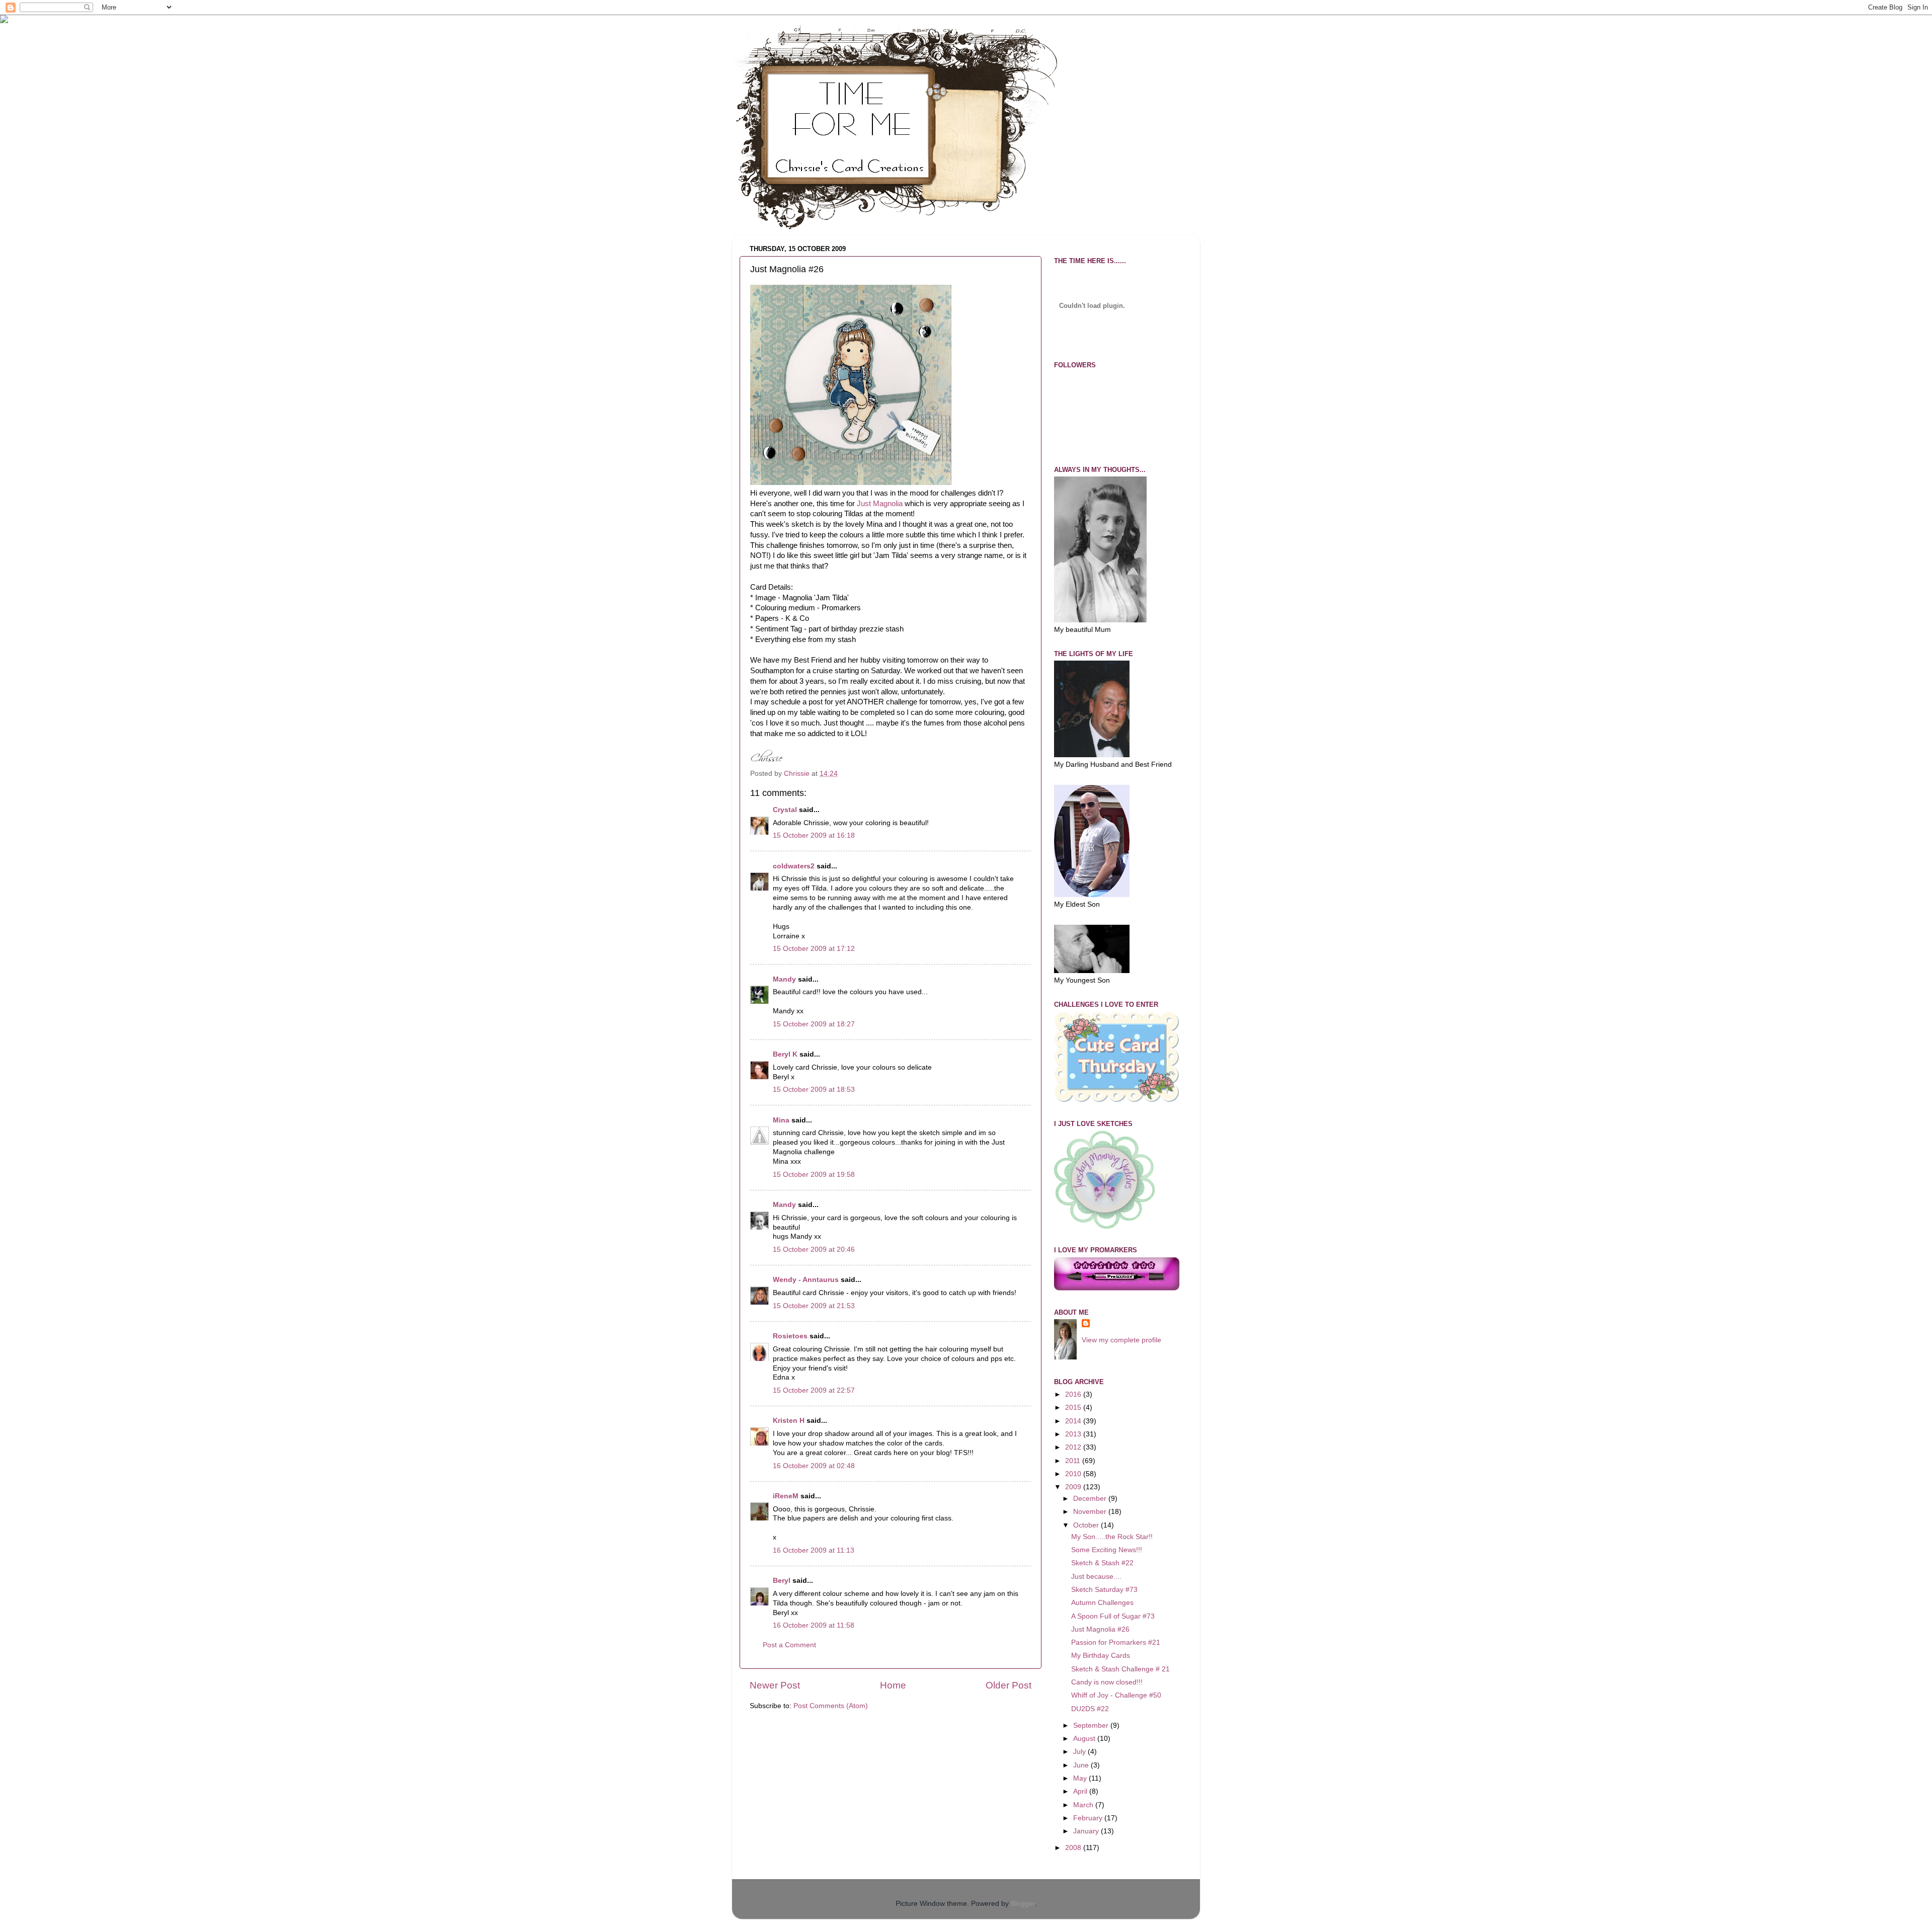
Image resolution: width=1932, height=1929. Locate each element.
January (1087, 1831)
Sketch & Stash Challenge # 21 (1120, 1669)
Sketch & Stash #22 (1102, 1563)
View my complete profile (1121, 1340)
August (1085, 1739)
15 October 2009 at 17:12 (814, 949)
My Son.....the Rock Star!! (1112, 1537)
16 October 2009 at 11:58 (814, 1625)
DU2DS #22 (1090, 1709)
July (1080, 1752)
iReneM (786, 1496)
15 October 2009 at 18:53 (814, 1090)
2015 (1074, 1408)
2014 (1074, 1421)
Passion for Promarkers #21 (1116, 1642)
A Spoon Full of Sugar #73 (1113, 1616)
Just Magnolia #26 (1100, 1629)
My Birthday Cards (1101, 1656)
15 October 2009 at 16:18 (814, 835)
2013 (1074, 1434)
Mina (781, 1120)
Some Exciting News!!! (1107, 1550)
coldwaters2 (794, 866)
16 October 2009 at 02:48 (814, 1466)
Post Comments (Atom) (831, 1706)
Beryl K (785, 1054)
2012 (1074, 1447)
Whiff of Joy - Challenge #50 (1116, 1695)
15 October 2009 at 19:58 (814, 1175)
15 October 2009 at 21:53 (814, 1306)
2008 (1074, 1848)
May (1081, 1778)
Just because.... (1096, 1577)
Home (893, 1685)
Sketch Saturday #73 (1104, 1590)
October (1087, 1525)
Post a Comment (789, 1645)
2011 (1074, 1461)
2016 (1074, 1394)
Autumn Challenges (1102, 1603)
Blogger (1023, 1904)
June (1082, 1765)
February (1089, 1818)
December (1091, 1499)
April (1081, 1791)
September (1092, 1725)
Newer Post (775, 1685)
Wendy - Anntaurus (806, 1280)
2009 (1074, 1487)
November (1091, 1512)
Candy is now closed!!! (1107, 1682)
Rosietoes (790, 1336)
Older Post (1009, 1685)
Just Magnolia (880, 504)
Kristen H (789, 1421)
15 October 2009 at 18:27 (814, 1024)
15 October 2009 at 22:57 (814, 1390)
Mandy (784, 979)
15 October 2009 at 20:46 (814, 1250)
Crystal (785, 810)
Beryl (782, 1581)
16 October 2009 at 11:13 (814, 1550)
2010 (1074, 1474)
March (1084, 1805)
